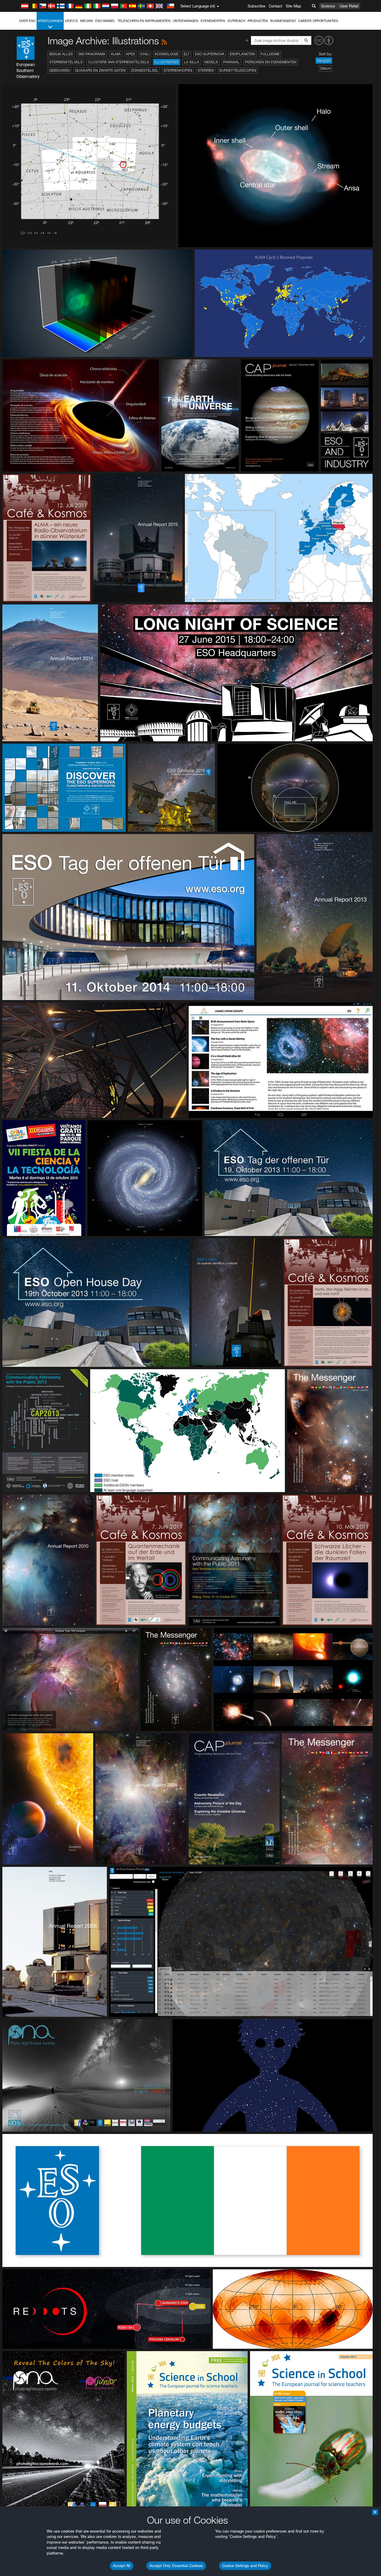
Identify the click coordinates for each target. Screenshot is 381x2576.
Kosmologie (167, 54)
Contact (275, 6)
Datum (325, 68)
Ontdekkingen (186, 21)
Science (328, 6)
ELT (187, 54)
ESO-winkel (105, 21)
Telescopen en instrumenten (144, 21)
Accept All (122, 2566)
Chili (145, 54)
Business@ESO (283, 21)
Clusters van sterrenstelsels (119, 62)
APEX (130, 54)
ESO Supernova (210, 54)
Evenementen (213, 21)
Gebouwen (59, 70)
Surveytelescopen (238, 70)
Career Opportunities (318, 21)
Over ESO (27, 21)
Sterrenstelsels (66, 62)
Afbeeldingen (50, 21)
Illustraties (167, 62)
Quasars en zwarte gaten (100, 70)
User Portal (349, 6)
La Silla (192, 62)
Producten (258, 21)
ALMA (116, 54)
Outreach (236, 21)
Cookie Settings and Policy (245, 2566)
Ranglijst (324, 61)
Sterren (206, 70)
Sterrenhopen (178, 70)
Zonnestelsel (145, 70)
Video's (71, 21)
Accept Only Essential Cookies (176, 2566)
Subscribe (256, 6)
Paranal (231, 62)
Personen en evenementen (271, 62)
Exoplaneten (242, 54)
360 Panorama (92, 54)
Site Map (293, 6)
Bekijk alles (61, 54)
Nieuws (86, 21)
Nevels (211, 62)
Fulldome (270, 54)
